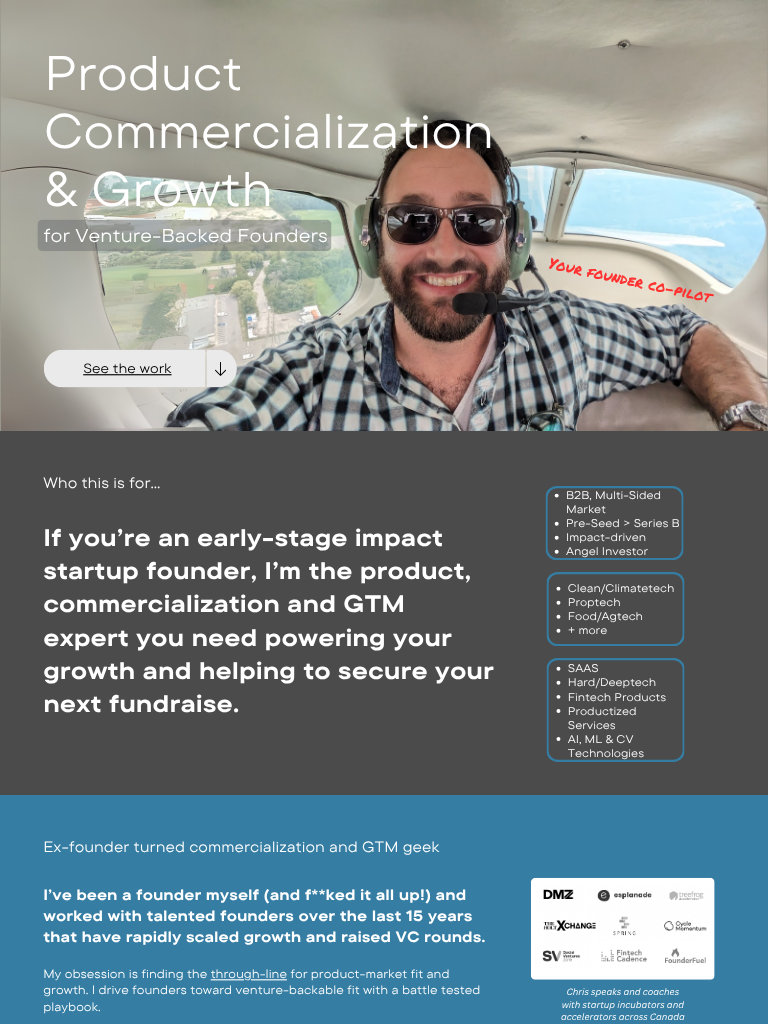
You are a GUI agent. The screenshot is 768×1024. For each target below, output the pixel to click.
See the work (127, 368)
